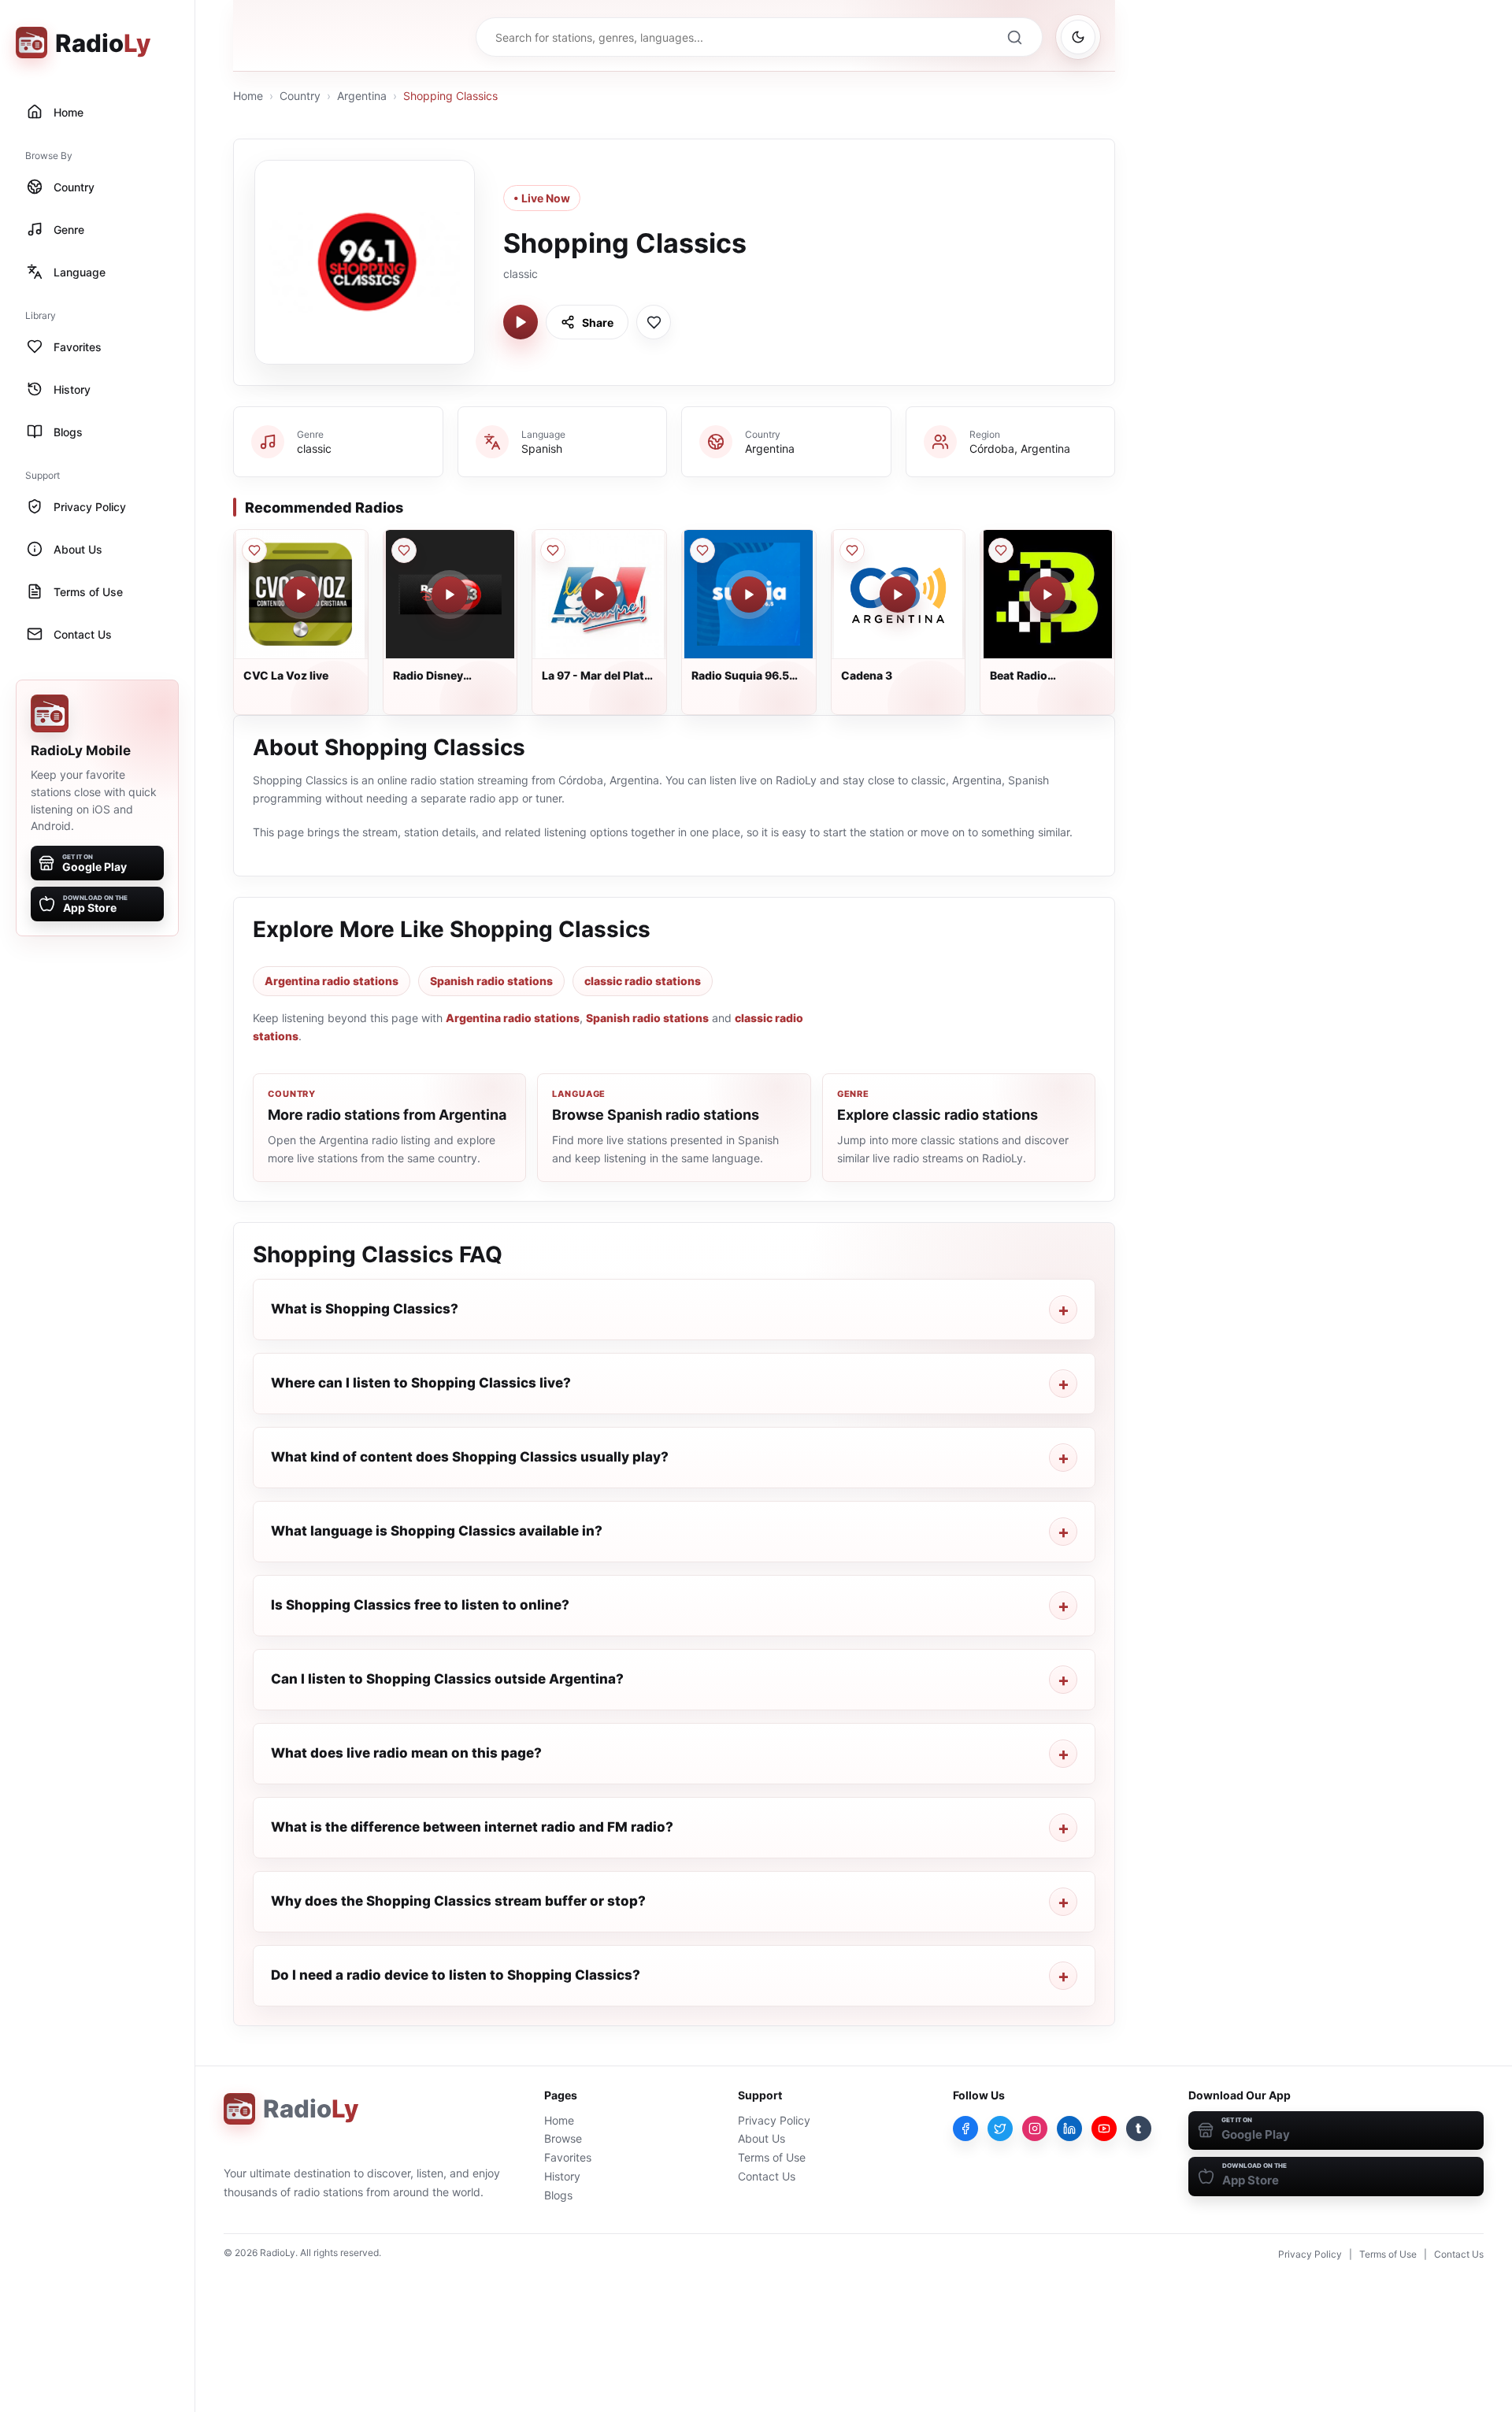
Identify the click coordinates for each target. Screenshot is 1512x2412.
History (562, 2176)
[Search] (1014, 37)
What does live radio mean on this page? (406, 1753)
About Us (762, 2138)
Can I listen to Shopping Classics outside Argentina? (447, 1679)
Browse (563, 2138)
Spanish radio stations (491, 981)
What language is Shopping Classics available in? (437, 1531)
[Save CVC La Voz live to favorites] (254, 550)
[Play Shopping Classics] (521, 322)
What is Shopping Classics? (365, 1309)
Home (248, 96)
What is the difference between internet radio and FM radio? (472, 1827)
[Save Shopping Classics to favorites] (654, 322)
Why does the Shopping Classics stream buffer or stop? (458, 1901)
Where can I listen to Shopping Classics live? (421, 1383)
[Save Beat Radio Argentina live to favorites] (1001, 550)
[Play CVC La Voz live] (301, 595)
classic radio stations (643, 981)
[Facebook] (965, 2129)
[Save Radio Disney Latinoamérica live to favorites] (404, 550)
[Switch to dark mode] (1078, 37)
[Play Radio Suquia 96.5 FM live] (749, 595)
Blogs (558, 2195)
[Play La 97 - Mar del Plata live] (599, 595)
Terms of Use (772, 2157)
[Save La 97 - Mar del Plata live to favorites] (553, 550)
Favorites (568, 2157)
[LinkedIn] (1069, 2129)
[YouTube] (1104, 2129)
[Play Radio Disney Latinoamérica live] (450, 595)
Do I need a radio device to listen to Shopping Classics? (456, 1975)
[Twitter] (1000, 2129)
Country (300, 96)
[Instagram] (1035, 2129)
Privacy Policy (774, 2120)
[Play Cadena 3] (898, 595)
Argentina (362, 96)
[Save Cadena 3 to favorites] (852, 550)
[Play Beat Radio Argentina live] (1047, 595)
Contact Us (767, 2176)
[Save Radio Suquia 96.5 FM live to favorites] (702, 550)
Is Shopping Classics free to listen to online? (420, 1605)
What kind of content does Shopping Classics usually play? (470, 1457)
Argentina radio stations (332, 981)
